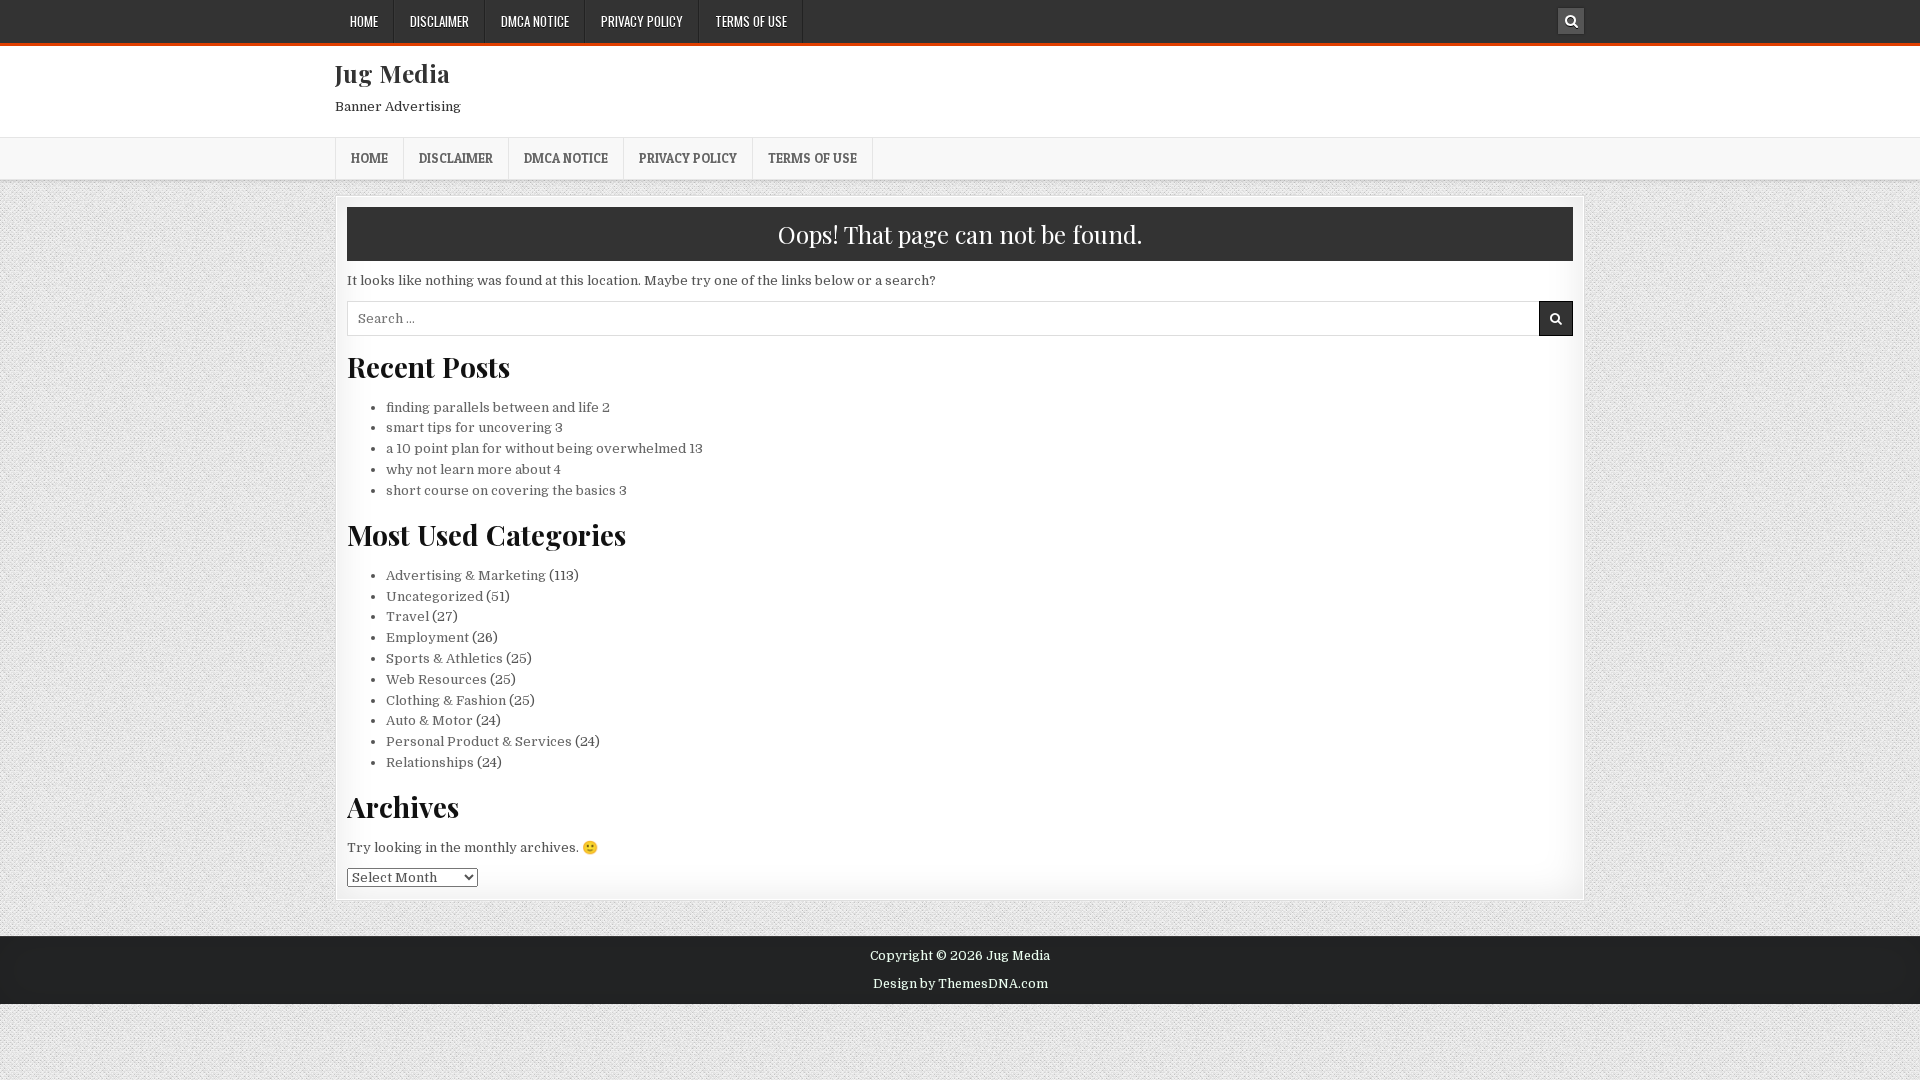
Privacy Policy (642, 21)
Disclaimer (439, 21)
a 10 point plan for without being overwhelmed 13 (544, 448)
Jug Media (392, 73)
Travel (407, 616)
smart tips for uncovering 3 (474, 427)
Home (364, 21)
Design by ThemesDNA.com (960, 984)
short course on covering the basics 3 (506, 490)
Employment (427, 637)
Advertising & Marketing (466, 575)
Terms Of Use (751, 21)
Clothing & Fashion (446, 700)
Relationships (430, 762)
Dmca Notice (535, 21)
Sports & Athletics (444, 658)
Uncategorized (434, 596)
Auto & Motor (429, 720)
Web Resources (436, 679)
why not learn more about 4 (473, 469)
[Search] (1571, 21)
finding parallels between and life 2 (498, 407)
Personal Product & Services (479, 741)
